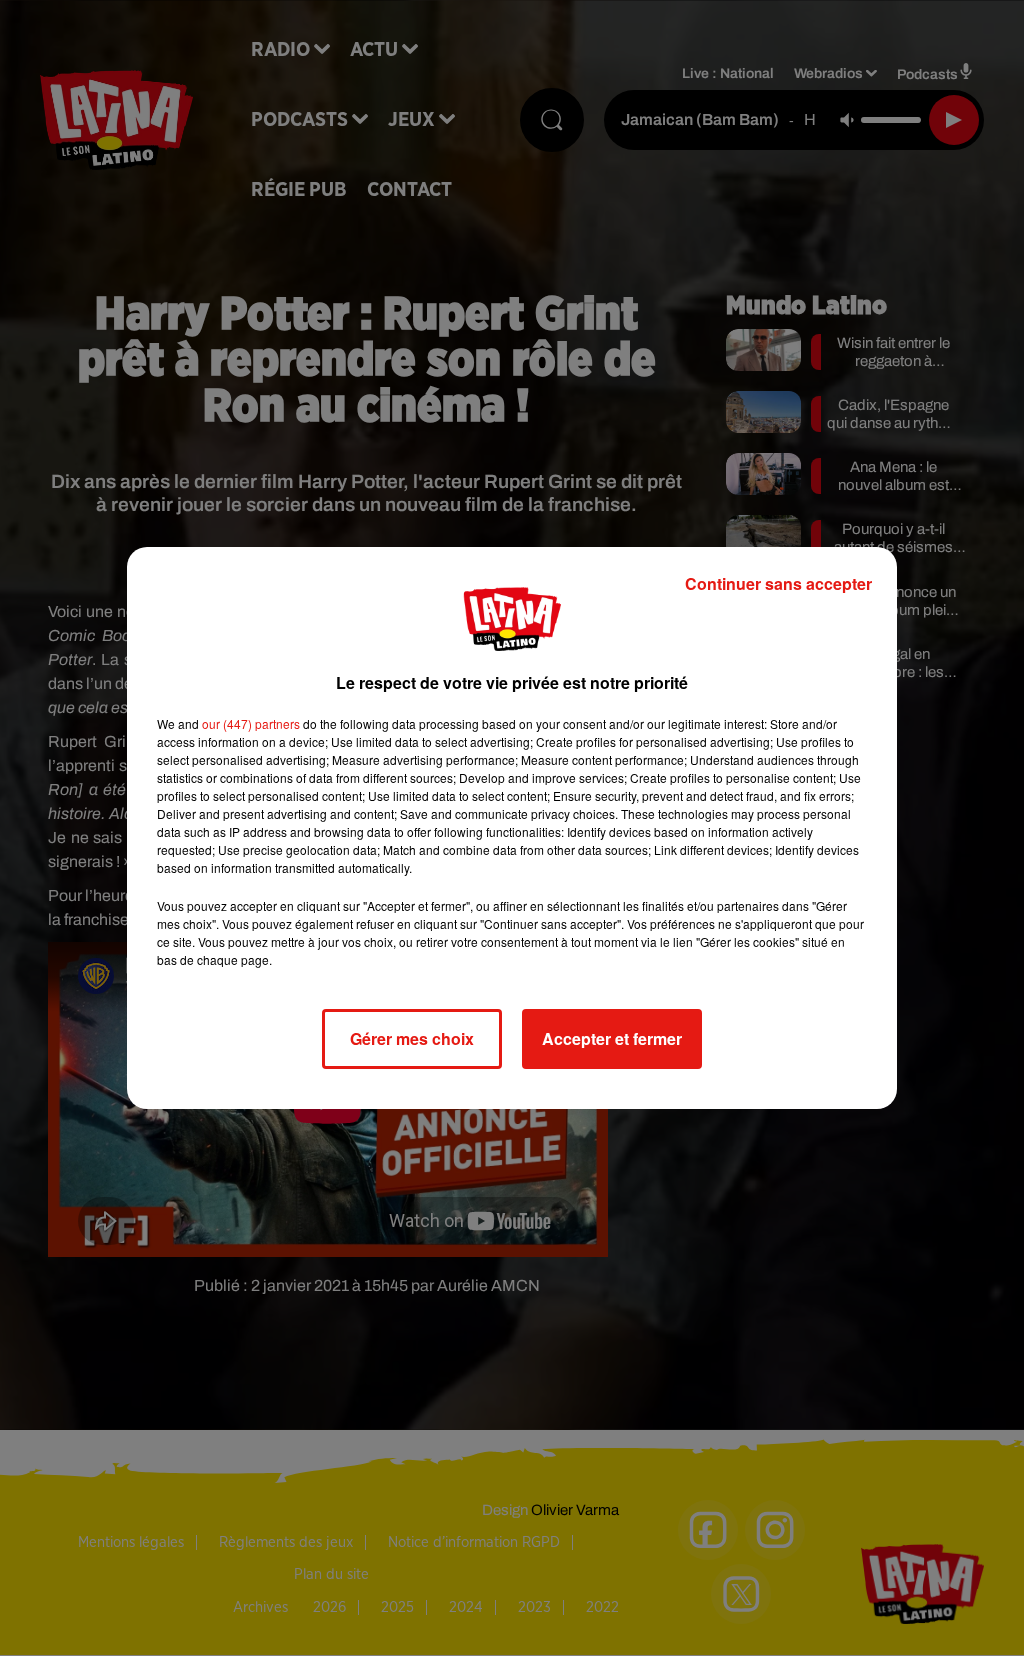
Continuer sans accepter (778, 583)
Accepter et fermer (612, 1038)
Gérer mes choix (412, 1038)
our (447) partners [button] (251, 723)
